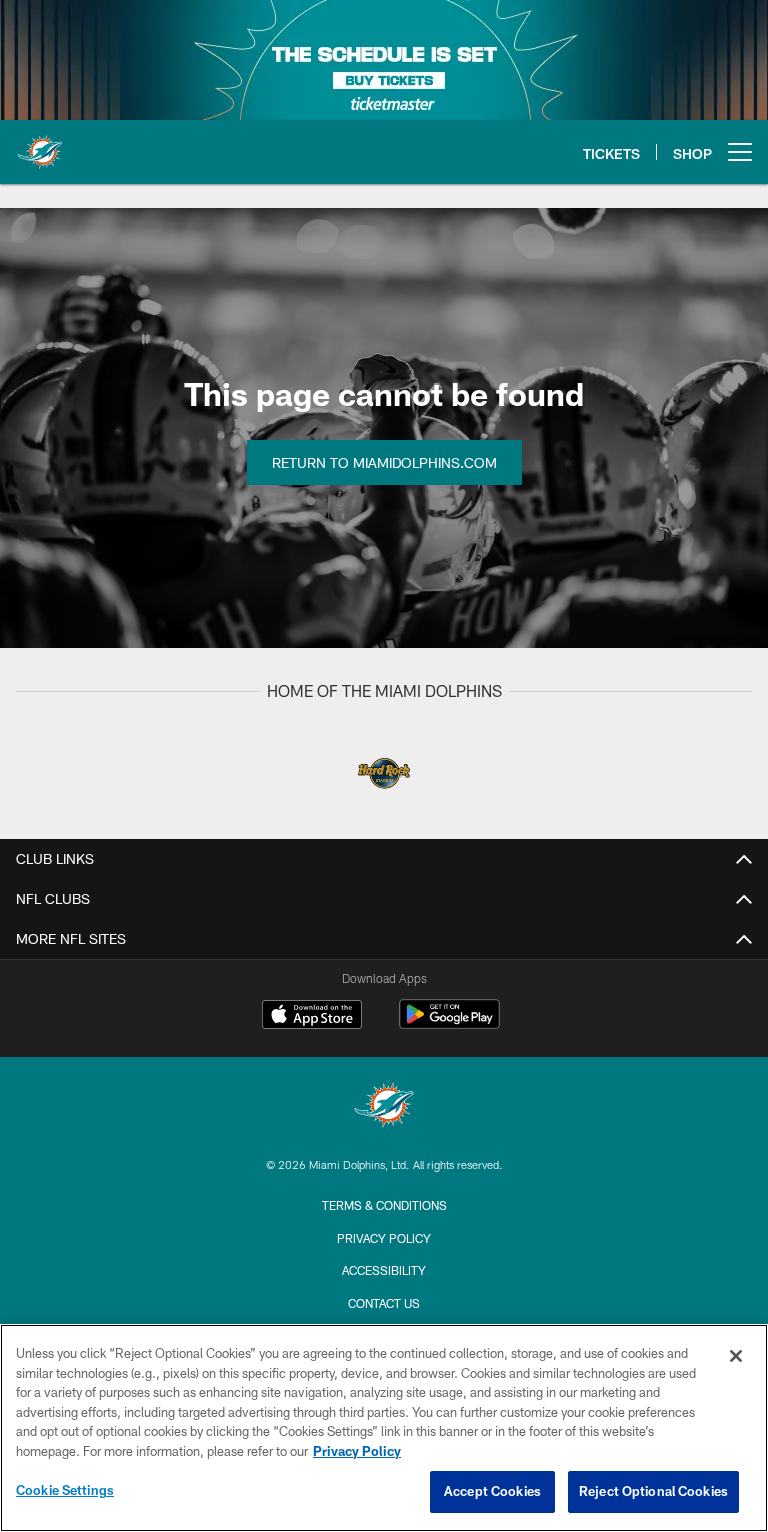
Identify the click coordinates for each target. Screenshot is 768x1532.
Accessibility (384, 1270)
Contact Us (384, 1303)
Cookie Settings (65, 1490)
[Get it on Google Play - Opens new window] (449, 1024)
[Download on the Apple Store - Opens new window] (312, 1017)
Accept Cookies (492, 1491)
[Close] (736, 1356)
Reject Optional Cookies (653, 1491)
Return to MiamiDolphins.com (384, 462)
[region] (384, 1428)
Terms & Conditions (384, 1205)
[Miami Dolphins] (384, 1107)
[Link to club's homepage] (40, 144)
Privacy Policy (384, 1238)
